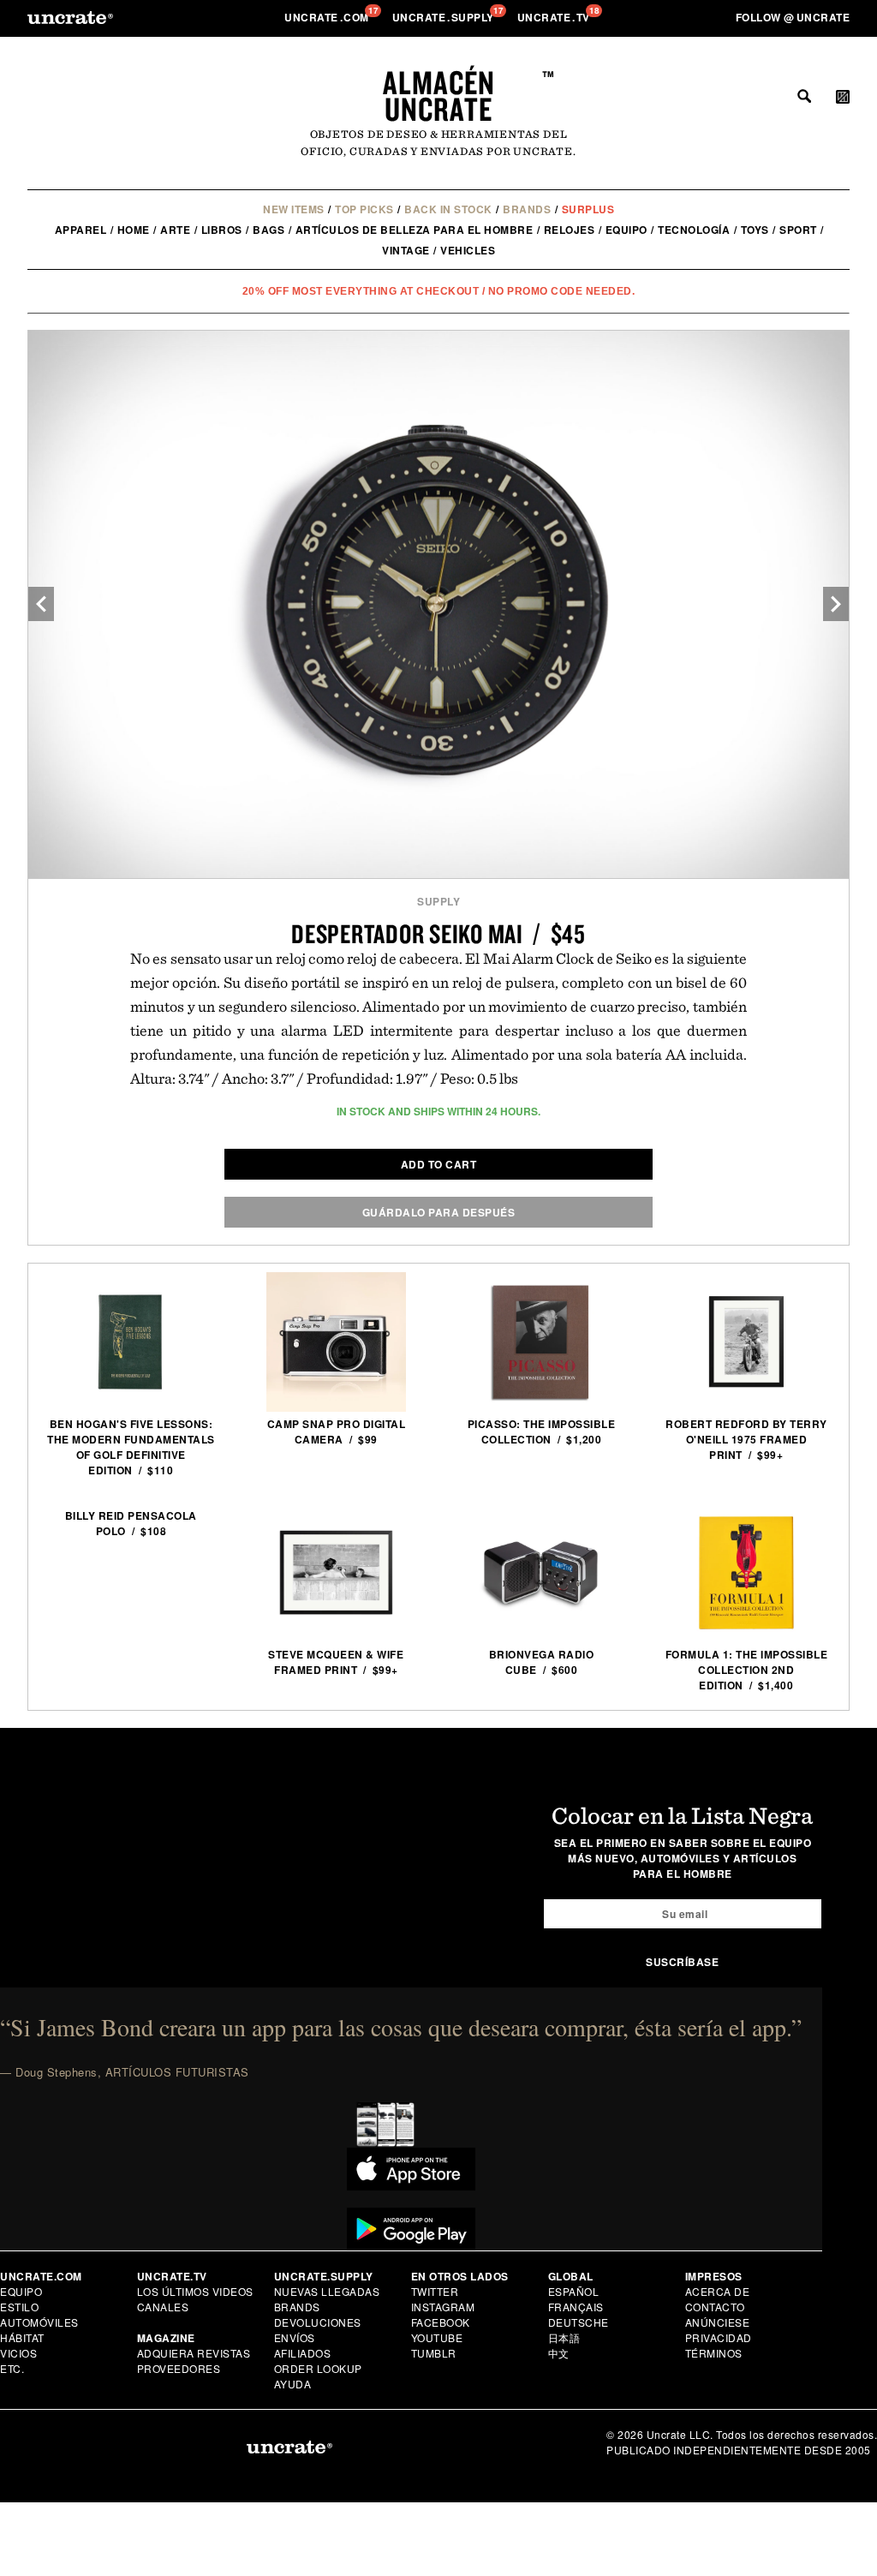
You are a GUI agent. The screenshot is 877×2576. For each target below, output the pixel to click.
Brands (527, 209)
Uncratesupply (445, 17)
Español (574, 2291)
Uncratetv (555, 17)
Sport (798, 230)
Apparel (81, 230)
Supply (438, 901)
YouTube (437, 2337)
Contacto (715, 2307)
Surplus (588, 209)
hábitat (22, 2337)
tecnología (694, 230)
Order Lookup (318, 2368)
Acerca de (718, 2291)
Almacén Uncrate (439, 96)
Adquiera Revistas (194, 2353)
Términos (714, 2353)
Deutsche (579, 2322)
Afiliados (303, 2353)
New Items (294, 209)
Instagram (443, 2307)
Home (134, 230)
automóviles (39, 2322)
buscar (804, 96)
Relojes (570, 230)
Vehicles (468, 250)
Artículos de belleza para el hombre (415, 230)
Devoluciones (318, 2322)
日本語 (564, 2337)
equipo (626, 230)
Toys (755, 230)
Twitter (435, 2291)
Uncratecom (328, 17)
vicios (18, 2353)
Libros (222, 230)
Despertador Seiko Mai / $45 (438, 933)
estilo (19, 2307)
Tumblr (434, 2353)
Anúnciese (718, 2322)
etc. (12, 2368)
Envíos (295, 2337)
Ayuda (293, 2384)
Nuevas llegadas (327, 2291)
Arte (175, 230)
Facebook (441, 2322)
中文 (559, 2353)
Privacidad (719, 2337)
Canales (163, 2307)
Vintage (406, 250)
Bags (268, 230)
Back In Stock (448, 209)
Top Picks (364, 209)
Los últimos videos (195, 2291)
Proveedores (179, 2368)
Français (576, 2307)
